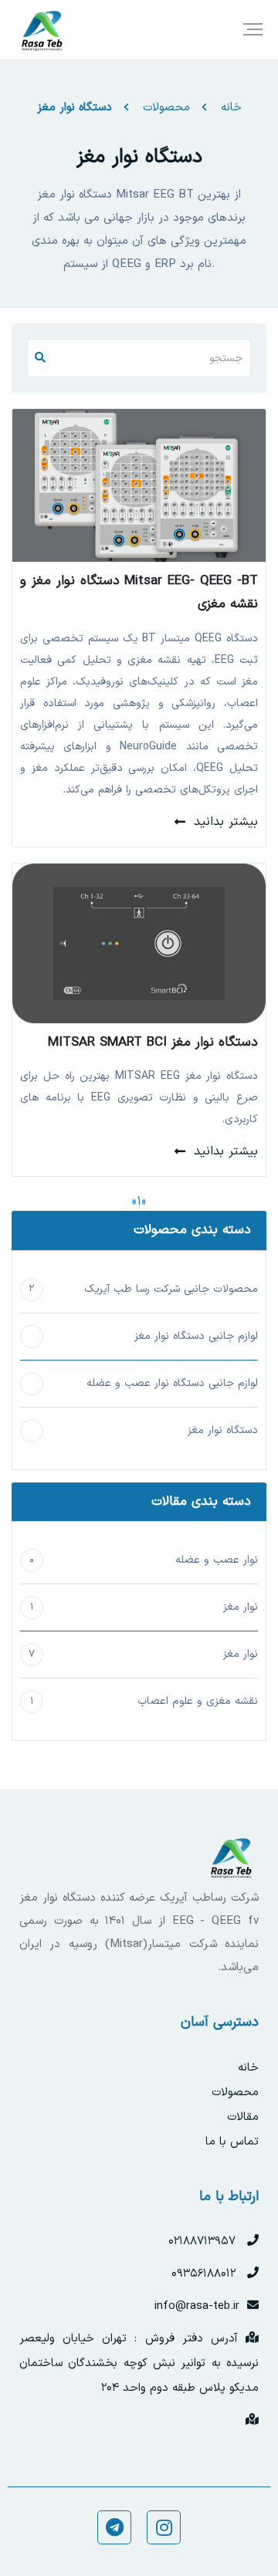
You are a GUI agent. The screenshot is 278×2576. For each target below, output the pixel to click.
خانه (231, 108)
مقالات (243, 2117)
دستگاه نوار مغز (75, 108)
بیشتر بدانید (226, 822)
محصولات (166, 108)
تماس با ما (232, 2142)
